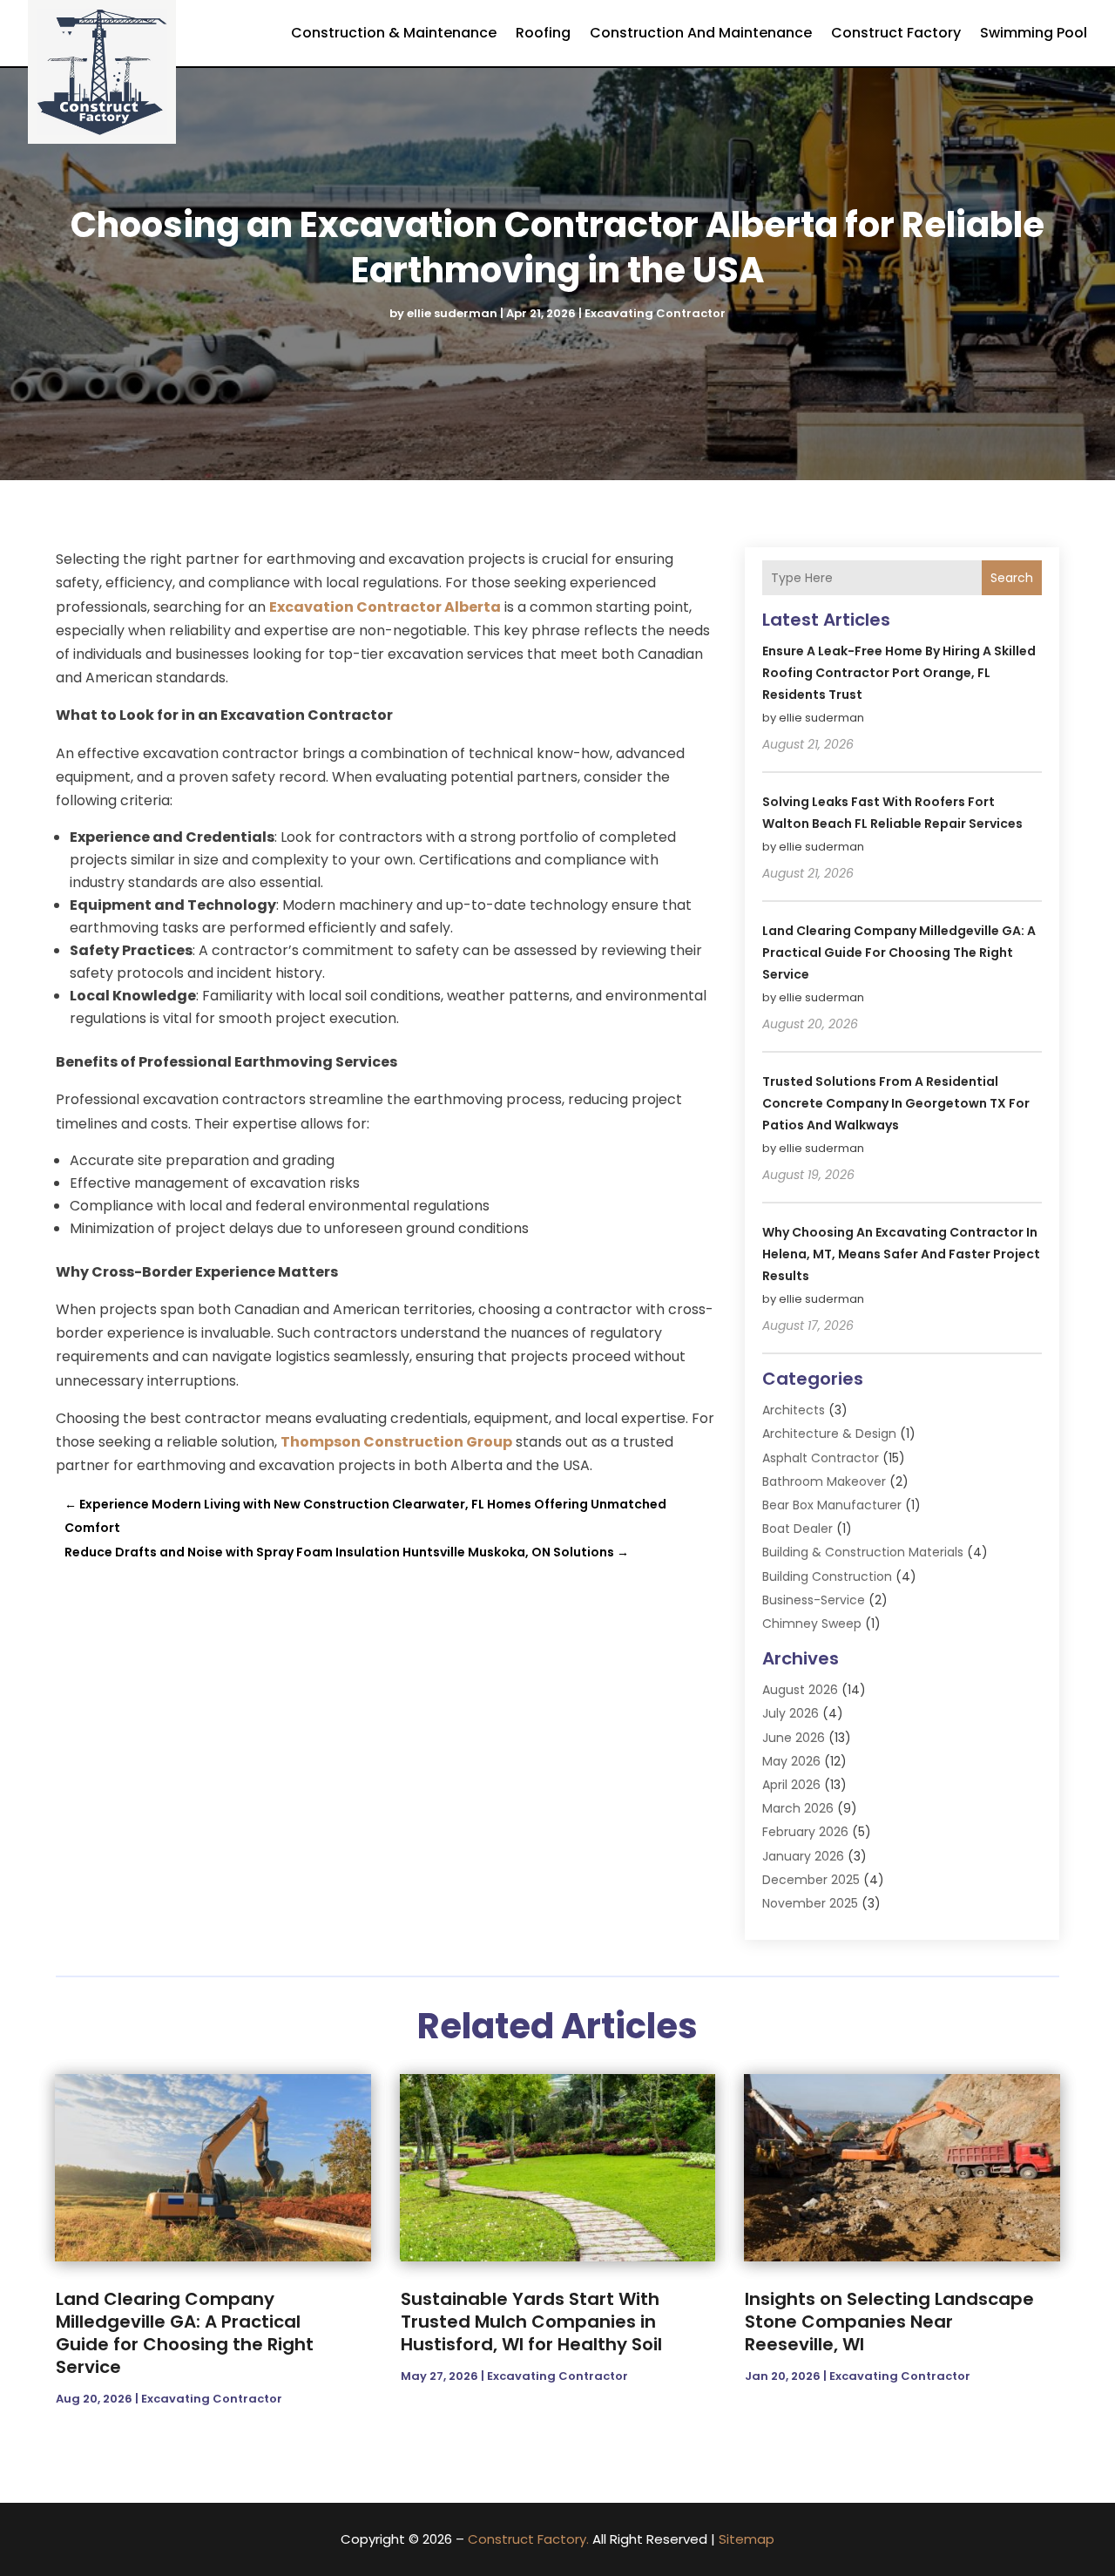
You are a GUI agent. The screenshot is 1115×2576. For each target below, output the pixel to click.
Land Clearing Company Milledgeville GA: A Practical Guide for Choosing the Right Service (899, 952)
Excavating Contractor (655, 313)
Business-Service (814, 1600)
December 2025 (811, 1880)
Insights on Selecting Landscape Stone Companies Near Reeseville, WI (889, 2322)
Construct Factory (896, 33)
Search (1012, 578)
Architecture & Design (829, 1434)
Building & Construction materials (863, 1552)
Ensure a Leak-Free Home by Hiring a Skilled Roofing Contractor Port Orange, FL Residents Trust (899, 673)
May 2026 (791, 1761)
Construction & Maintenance (394, 33)
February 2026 (805, 1832)
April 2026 (791, 1785)
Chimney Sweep (812, 1624)
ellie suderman (452, 313)
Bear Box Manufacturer (832, 1505)
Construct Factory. (528, 2539)
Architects (794, 1410)
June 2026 (794, 1738)
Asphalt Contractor (821, 1458)
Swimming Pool (1034, 33)
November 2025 (810, 1903)
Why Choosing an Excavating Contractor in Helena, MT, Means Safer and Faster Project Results (901, 1254)
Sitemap (747, 2539)
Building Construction (827, 1576)
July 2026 (791, 1713)
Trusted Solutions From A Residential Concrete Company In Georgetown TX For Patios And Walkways (896, 1103)
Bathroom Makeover (824, 1481)
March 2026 (798, 1808)
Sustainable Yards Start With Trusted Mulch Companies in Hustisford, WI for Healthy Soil (531, 2322)
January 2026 (803, 1856)
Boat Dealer (797, 1529)
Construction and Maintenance (701, 33)
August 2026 (800, 1690)
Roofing (543, 33)
